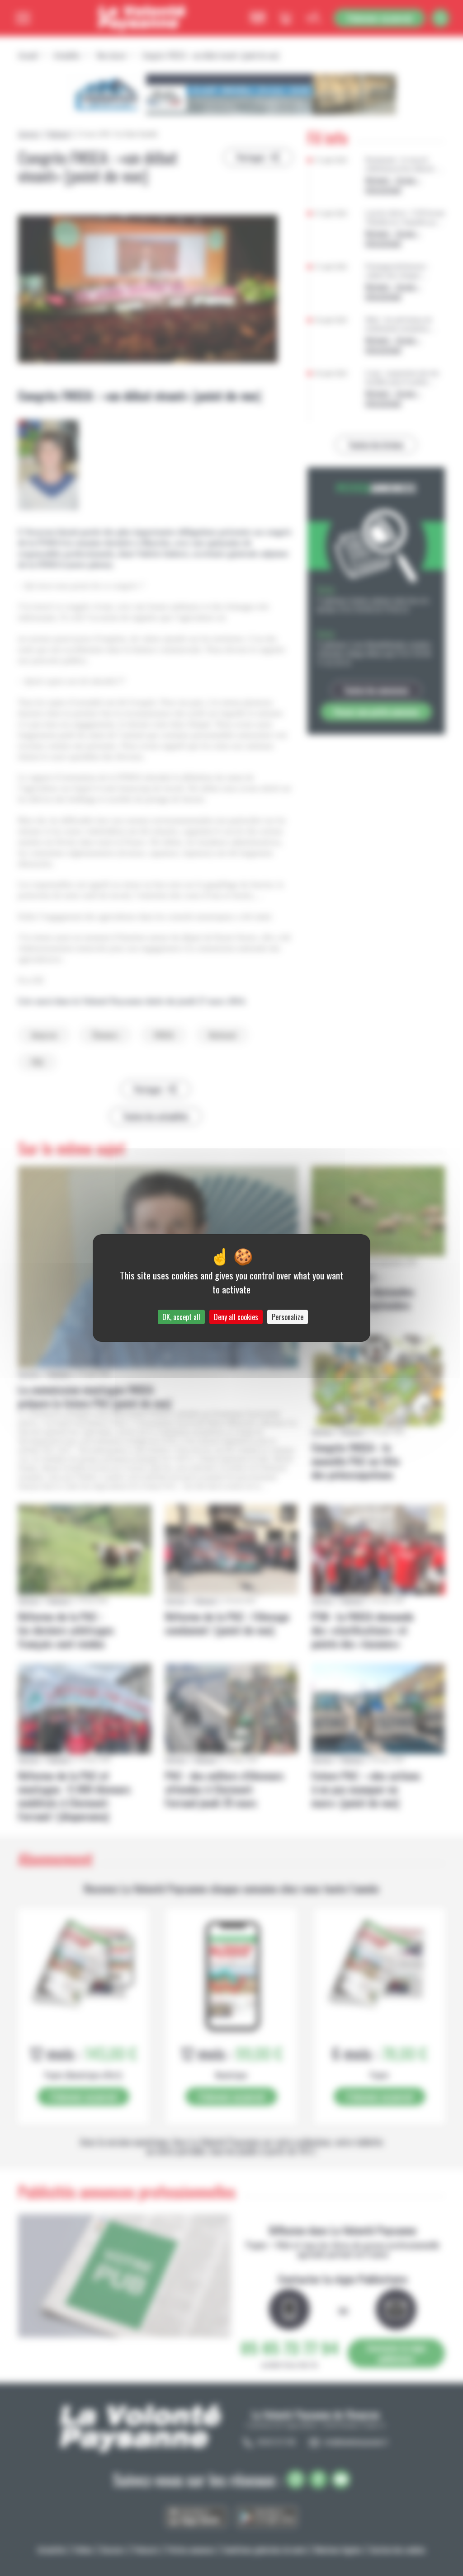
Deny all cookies (236, 1317)
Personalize (288, 1317)
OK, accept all (181, 1317)
